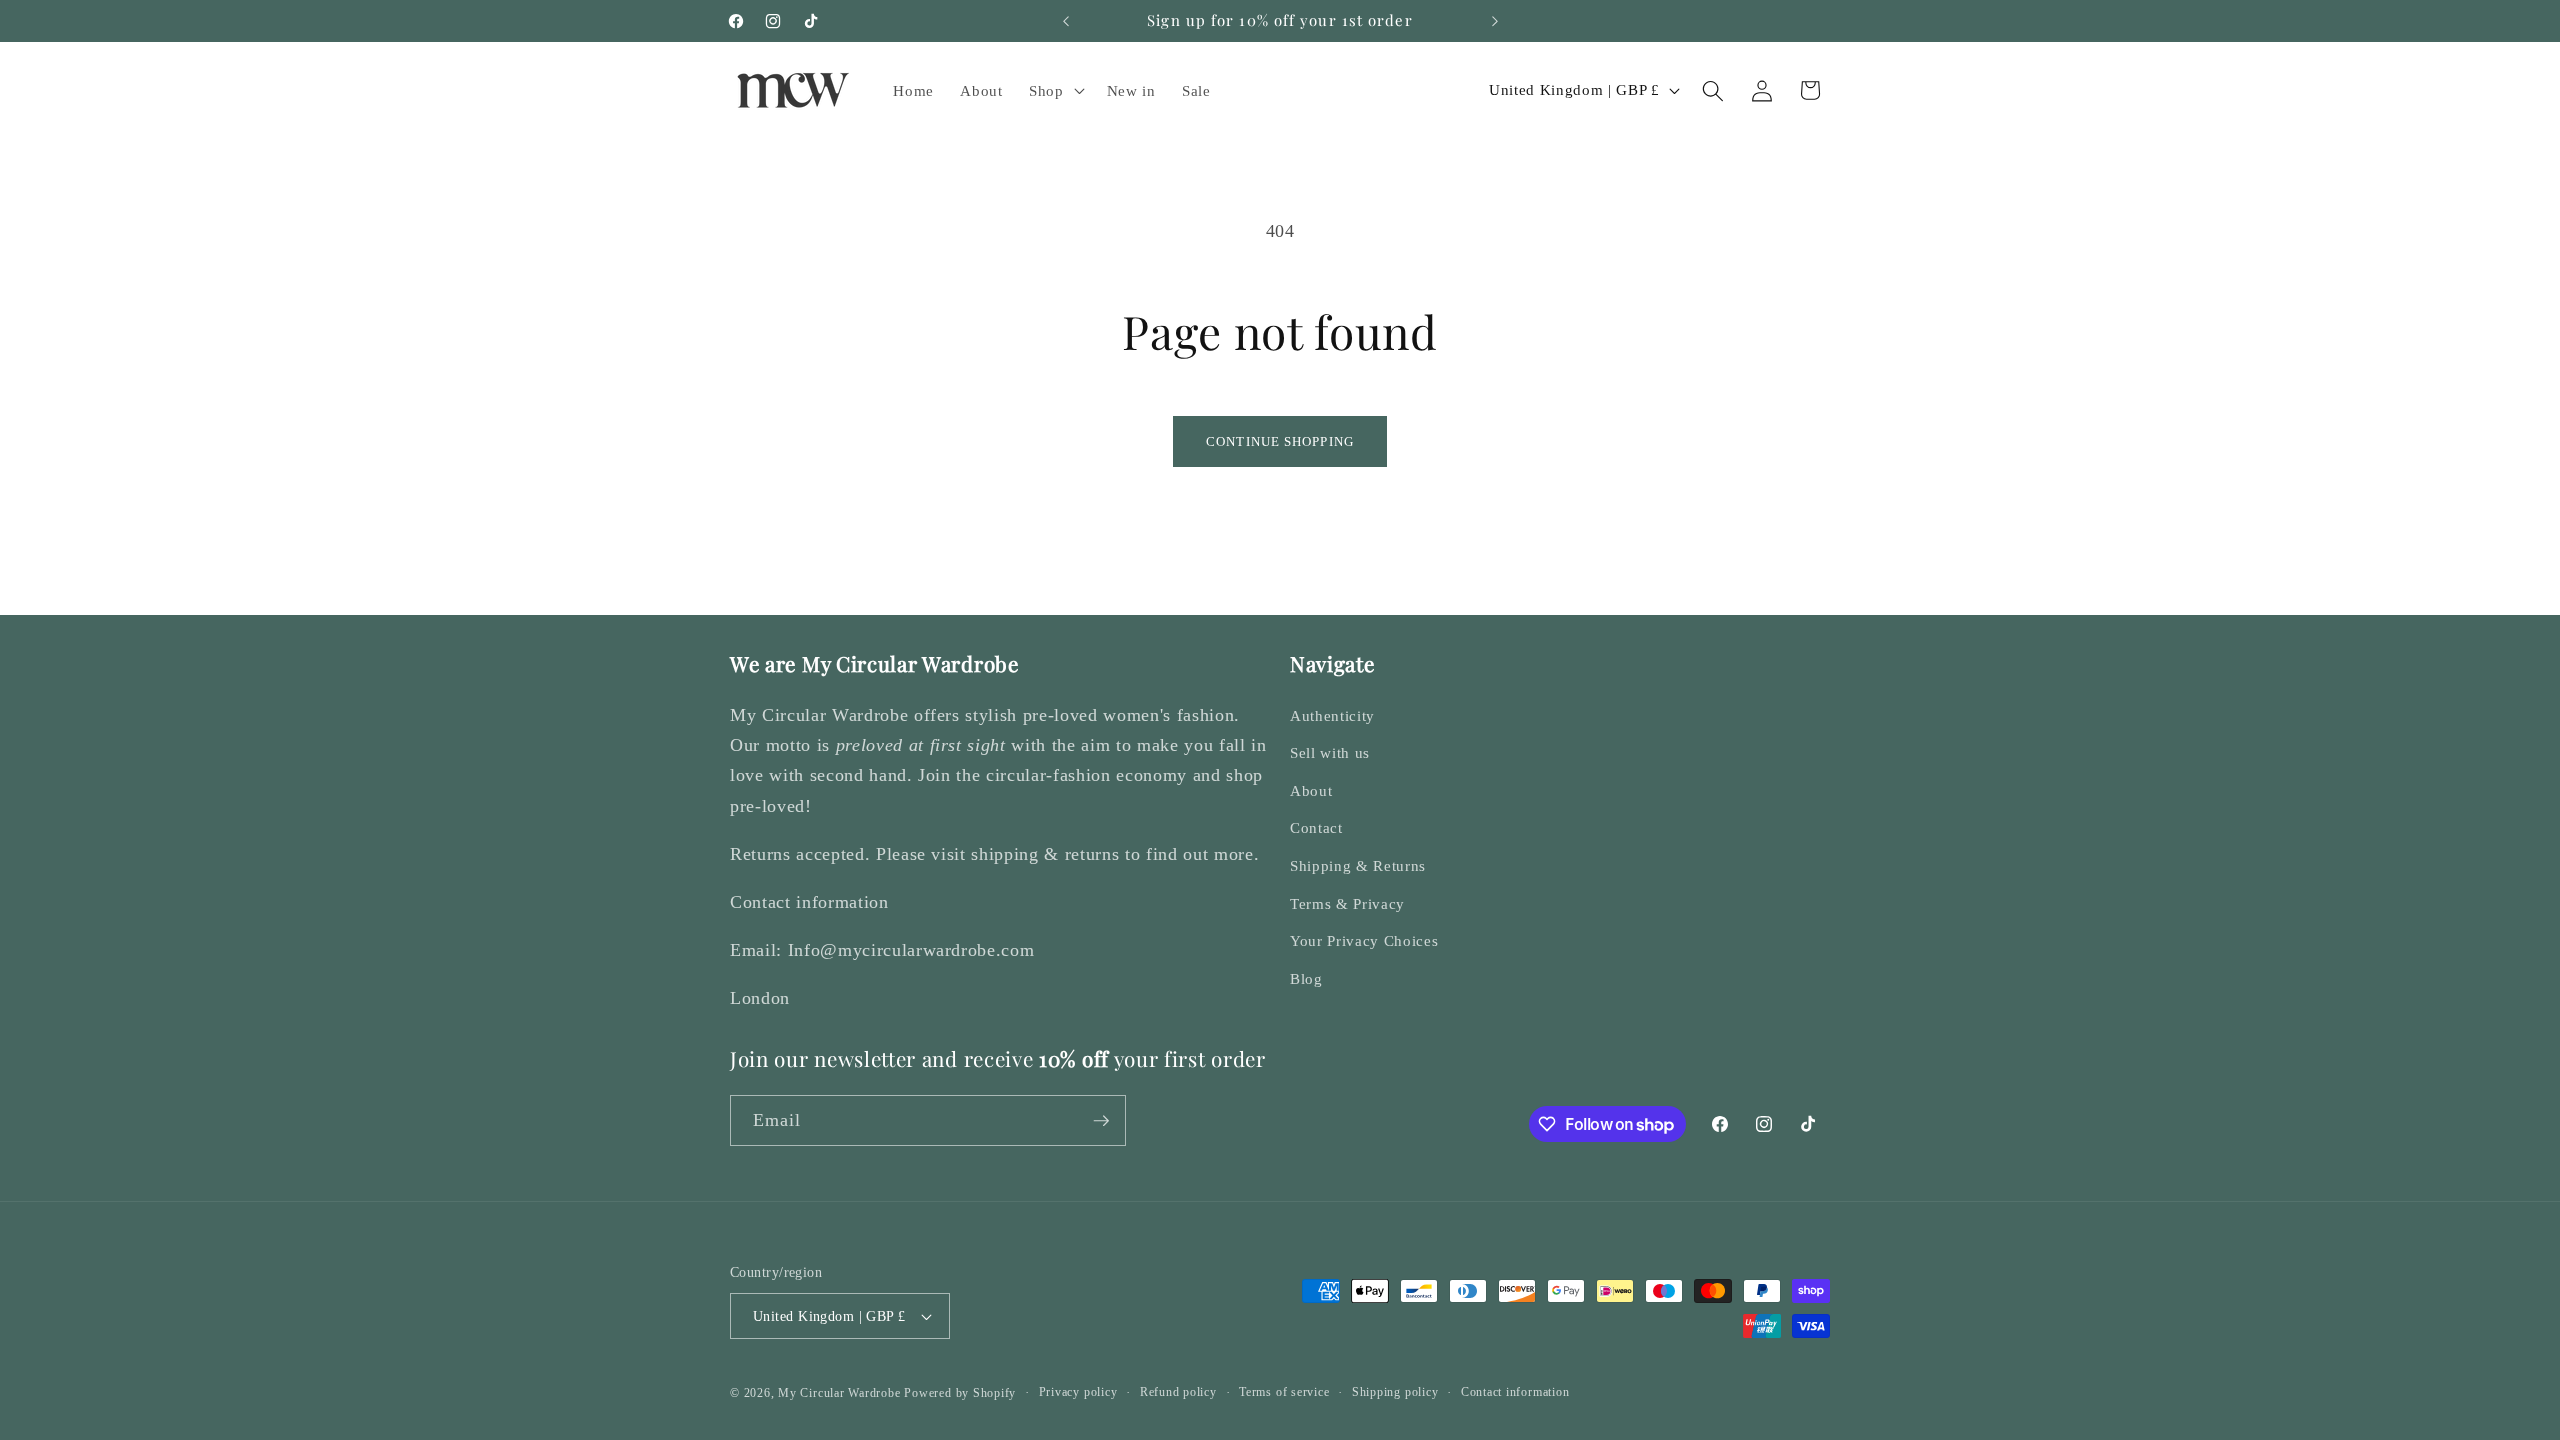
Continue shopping (1280, 441)
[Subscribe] (1101, 1121)
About (1311, 790)
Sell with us (1330, 752)
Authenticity (1332, 715)
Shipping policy (1395, 1392)
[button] (1055, 91)
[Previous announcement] (1066, 21)
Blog (1306, 978)
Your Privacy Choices (1364, 940)
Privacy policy (1078, 1392)
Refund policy (1178, 1392)
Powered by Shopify (960, 1393)
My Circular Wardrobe (839, 1393)
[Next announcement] (1495, 21)
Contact (1316, 827)
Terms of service (1284, 1392)
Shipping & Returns (1358, 865)
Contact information (1515, 1392)
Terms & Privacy (1347, 903)
